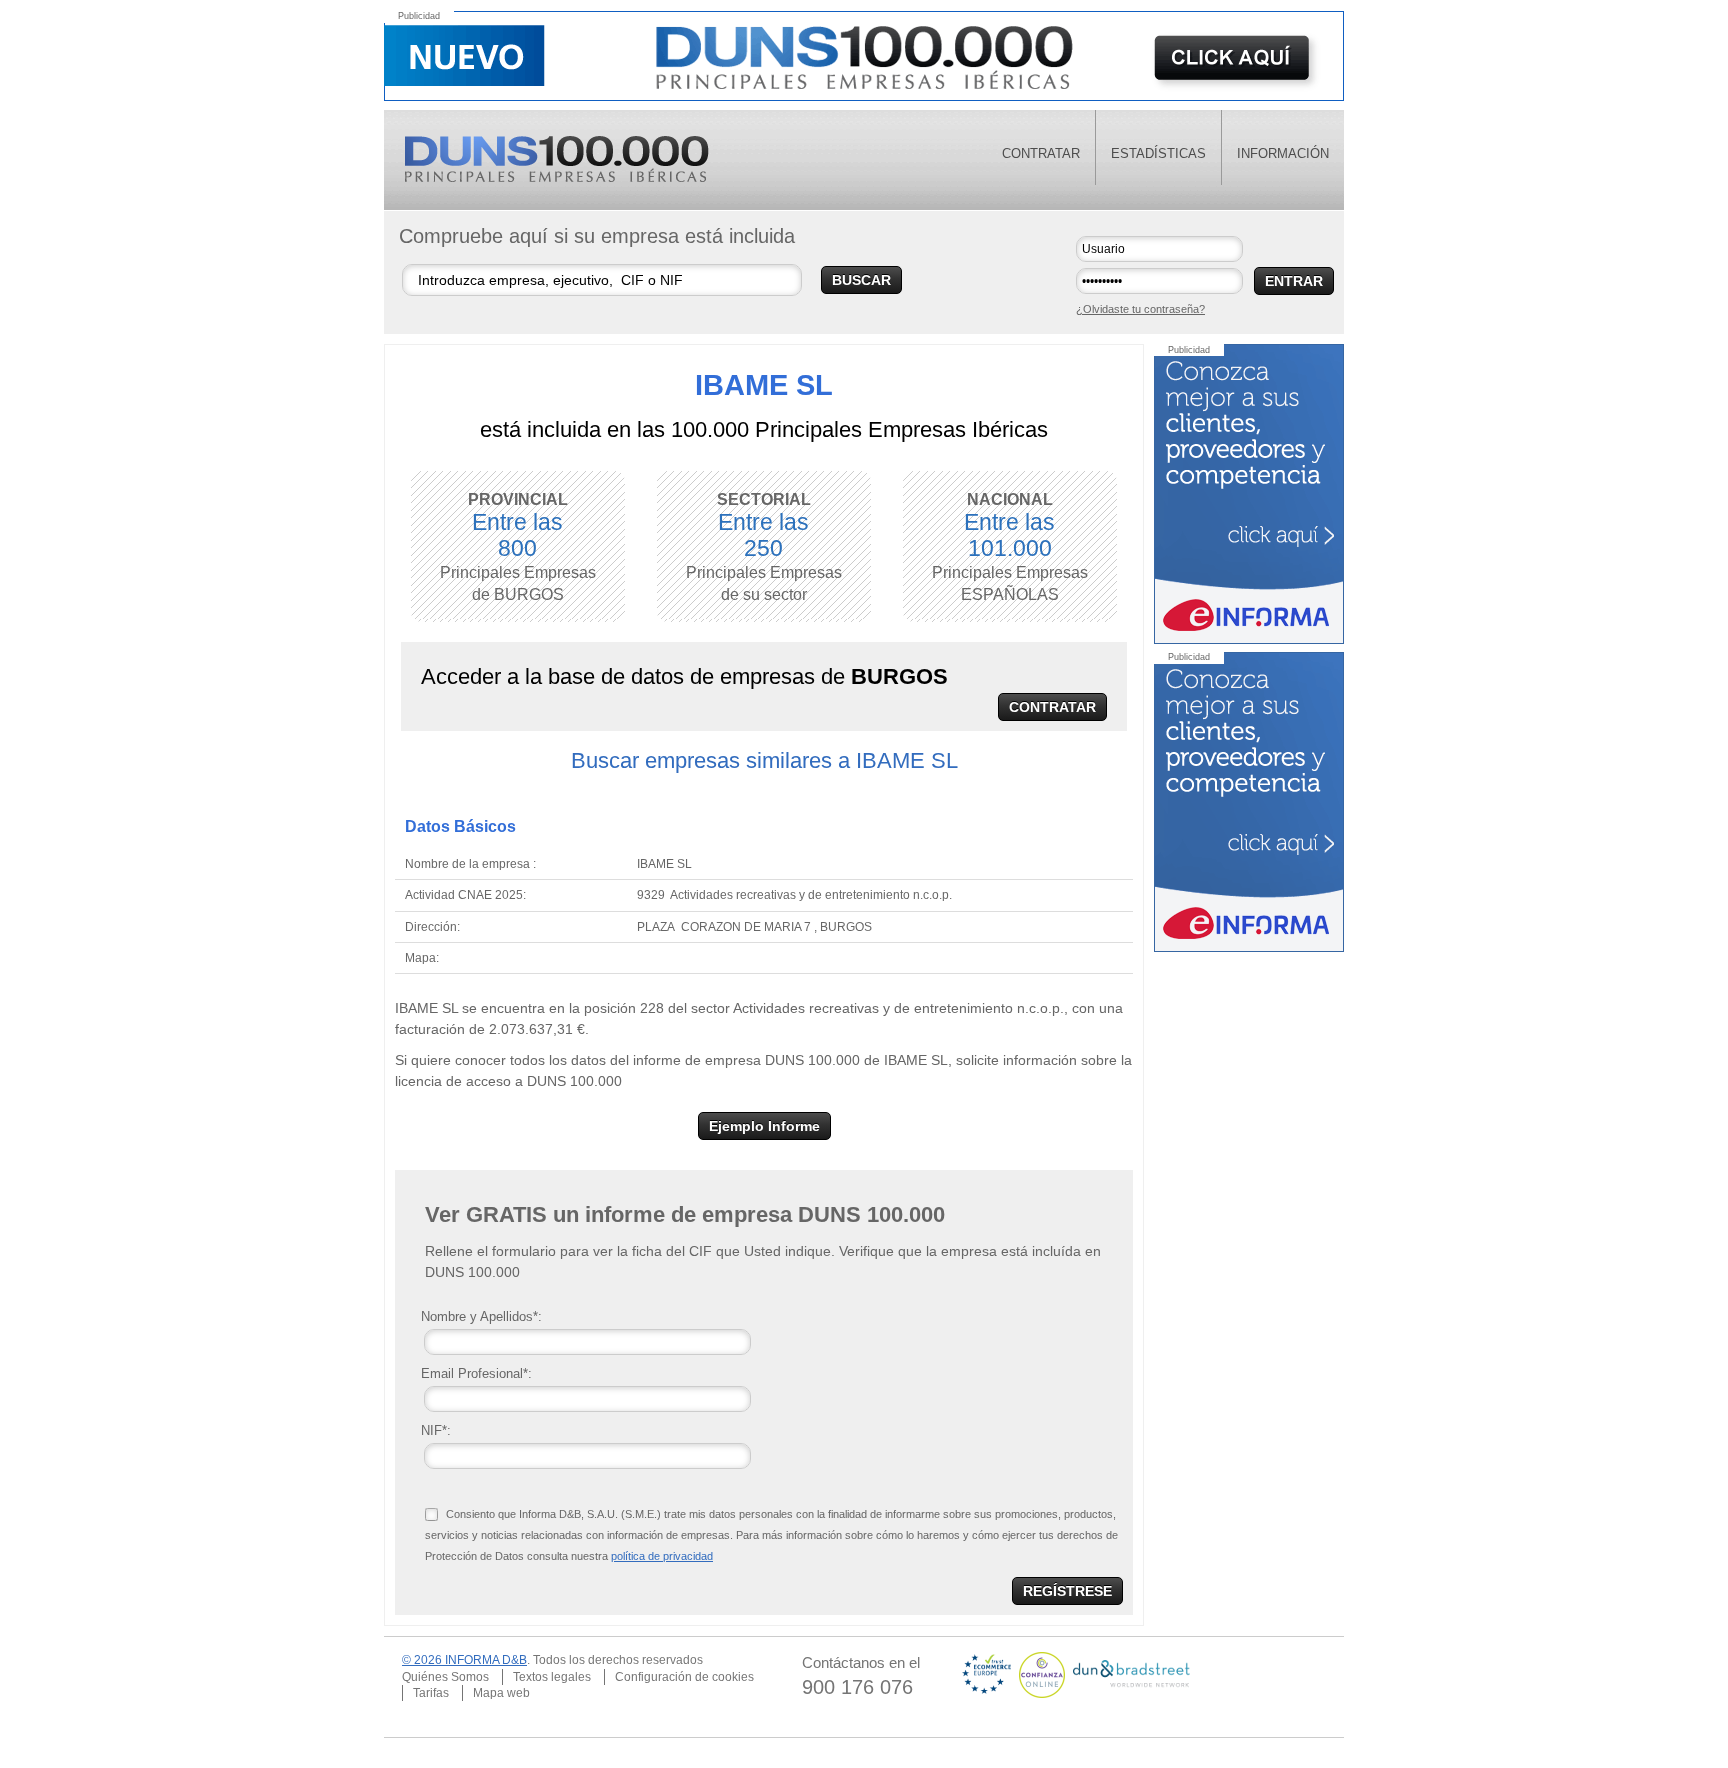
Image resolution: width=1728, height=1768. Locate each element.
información (1283, 153)
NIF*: (436, 1430)
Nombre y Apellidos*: (481, 1316)
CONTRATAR (1052, 707)
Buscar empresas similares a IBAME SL (764, 760)
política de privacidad (662, 1556)
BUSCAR (861, 280)
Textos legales (552, 1677)
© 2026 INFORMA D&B (464, 1660)
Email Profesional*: (476, 1373)
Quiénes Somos (445, 1677)
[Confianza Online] (1043, 1674)
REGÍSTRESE (1067, 1591)
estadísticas (1158, 153)
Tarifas (431, 1693)
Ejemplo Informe (764, 1126)
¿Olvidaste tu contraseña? (1140, 309)
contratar (1041, 153)
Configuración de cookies (684, 1677)
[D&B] (1131, 1674)
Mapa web (501, 1693)
